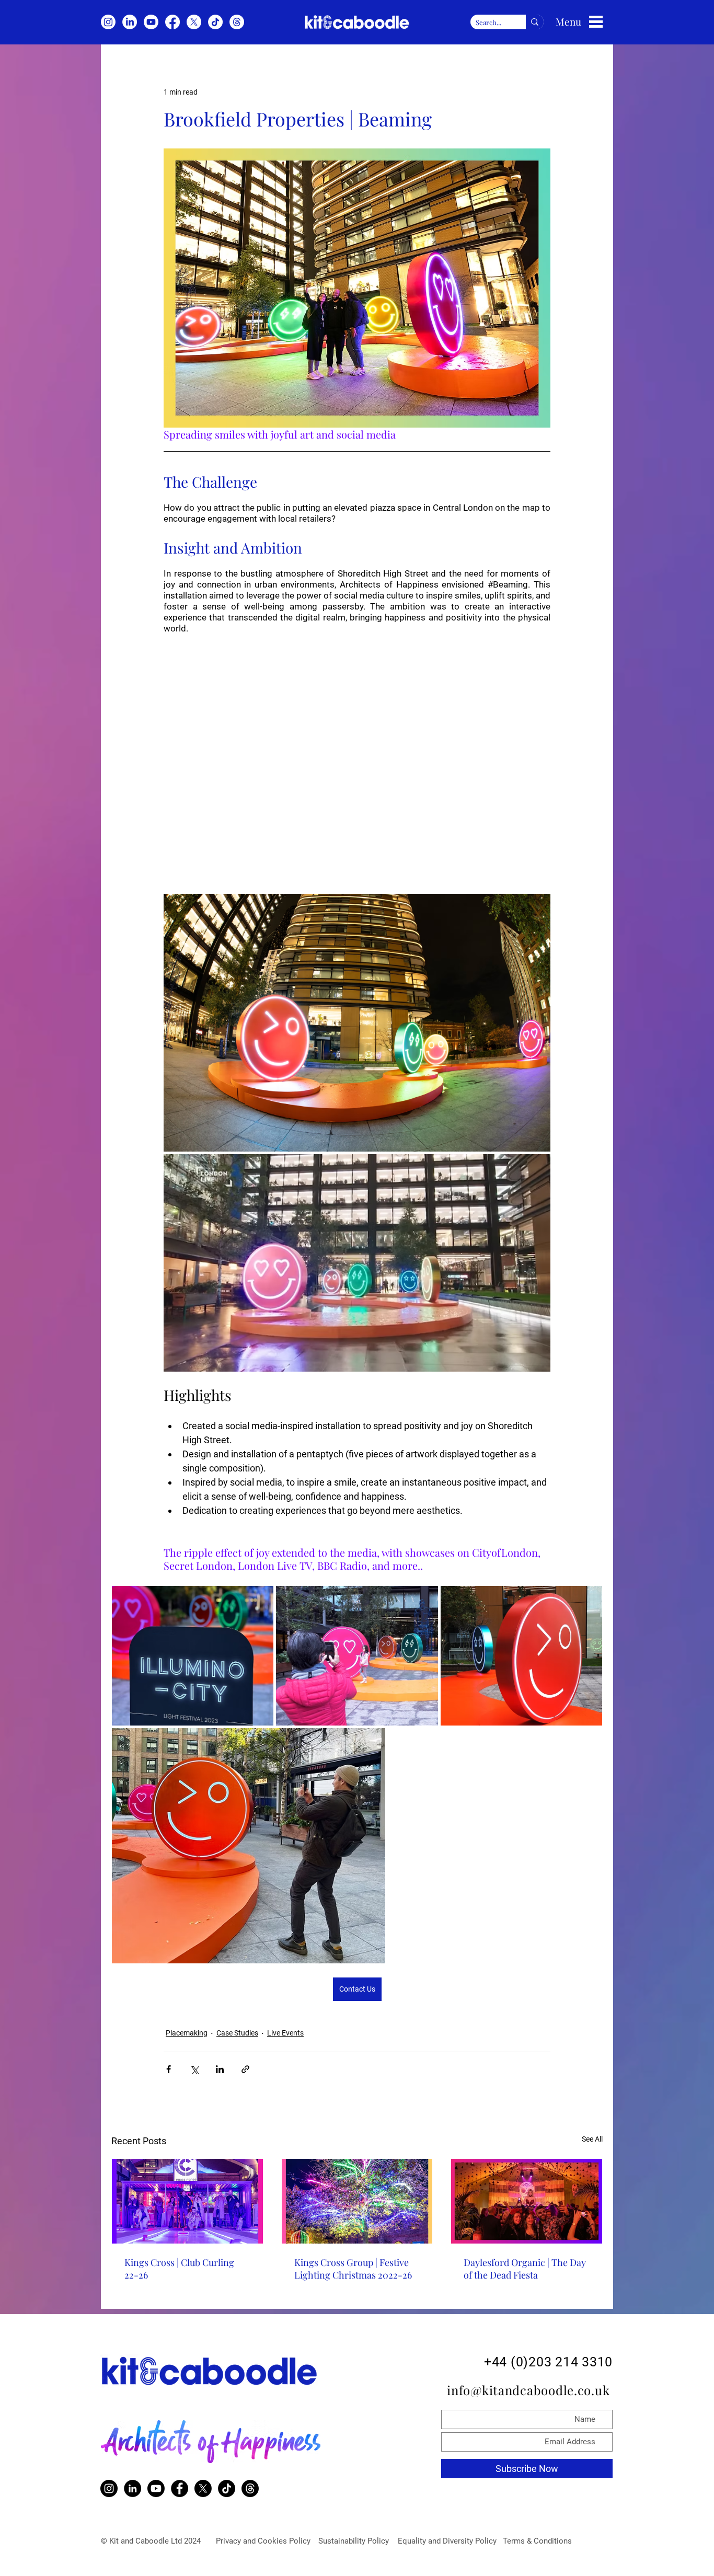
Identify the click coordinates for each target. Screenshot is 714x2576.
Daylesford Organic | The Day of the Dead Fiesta (525, 2269)
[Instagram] (108, 22)
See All (592, 2139)
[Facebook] (172, 22)
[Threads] (237, 22)
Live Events (285, 2033)
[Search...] (535, 22)
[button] (596, 22)
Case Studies (237, 2033)
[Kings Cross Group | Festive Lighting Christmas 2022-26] (357, 2201)
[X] (194, 22)
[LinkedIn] (130, 22)
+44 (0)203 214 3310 (548, 2362)
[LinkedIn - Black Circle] (133, 2488)
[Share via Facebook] (169, 2069)
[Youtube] (151, 22)
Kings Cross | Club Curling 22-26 (179, 2269)
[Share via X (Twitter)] (194, 2069)
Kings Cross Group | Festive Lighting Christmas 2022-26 (353, 2269)
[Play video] (357, 757)
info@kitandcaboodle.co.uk (530, 2390)
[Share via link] (245, 2069)
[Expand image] (357, 1023)
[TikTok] (215, 22)
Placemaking (187, 2033)
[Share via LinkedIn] (220, 2069)
